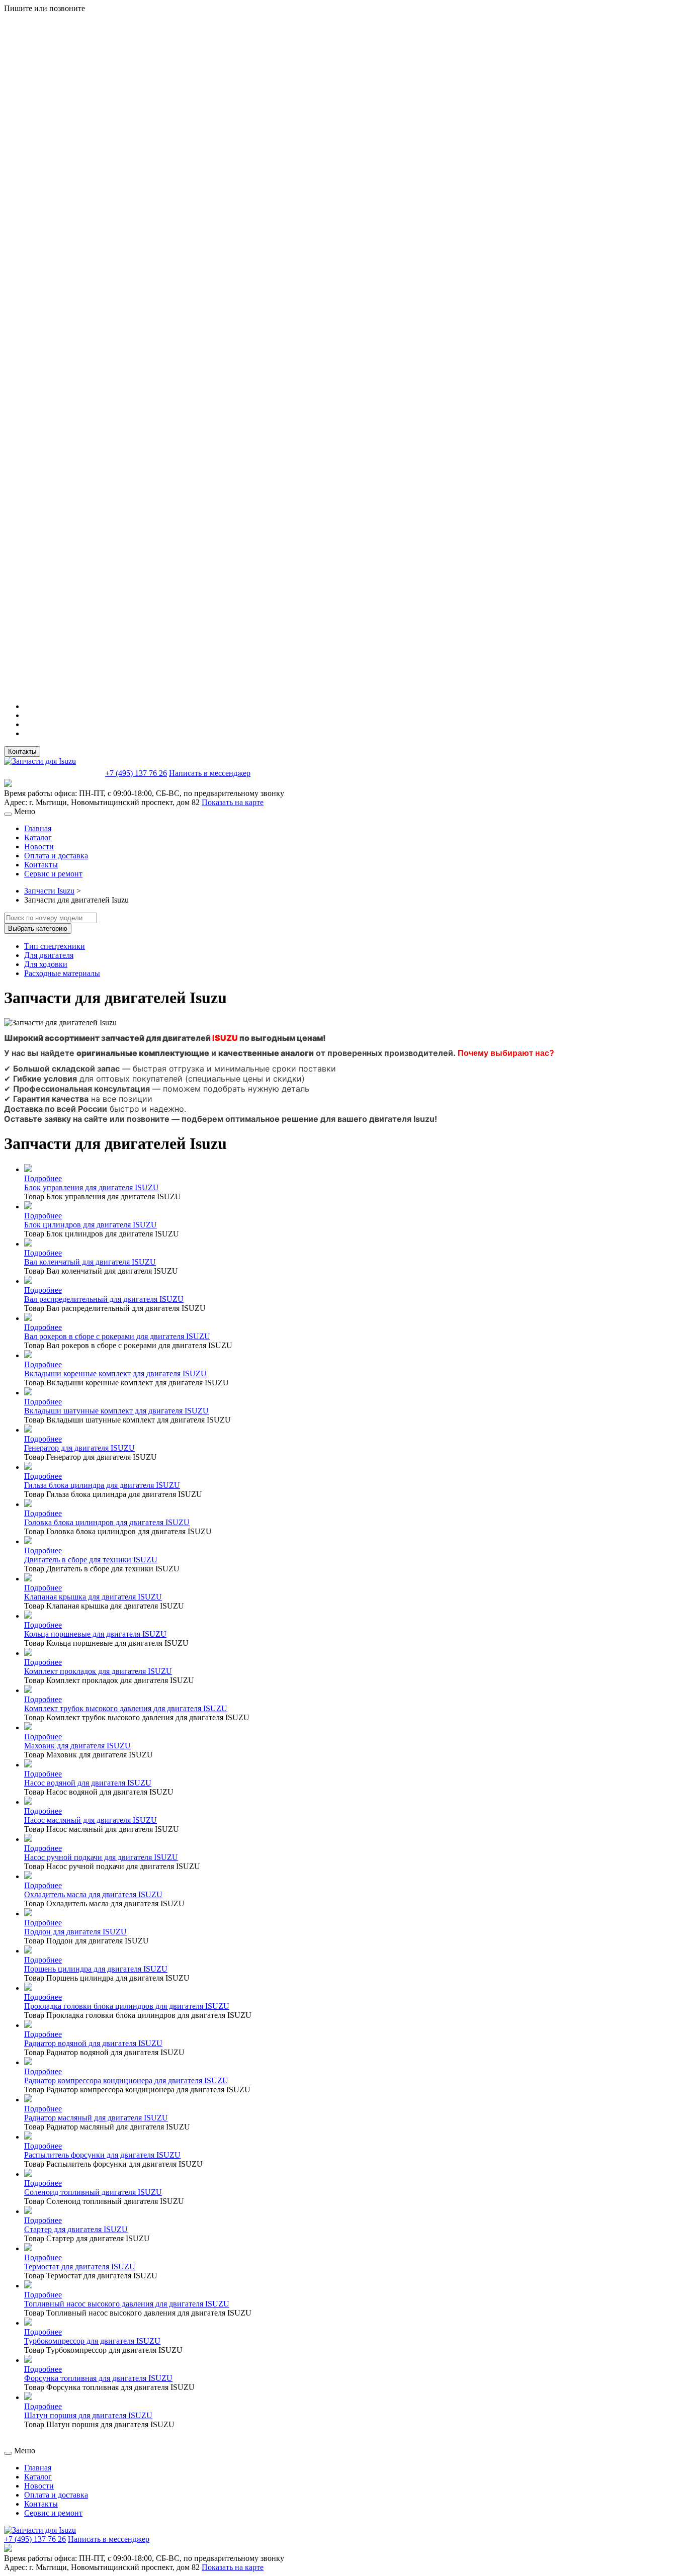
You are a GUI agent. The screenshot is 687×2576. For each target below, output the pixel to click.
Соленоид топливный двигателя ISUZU (93, 2192)
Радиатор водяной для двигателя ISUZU (93, 2043)
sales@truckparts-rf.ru (54, 772)
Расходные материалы (62, 973)
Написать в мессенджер (210, 773)
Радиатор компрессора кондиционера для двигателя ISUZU (126, 2080)
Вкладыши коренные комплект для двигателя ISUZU (115, 1373)
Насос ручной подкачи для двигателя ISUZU (101, 1857)
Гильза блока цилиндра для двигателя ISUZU (102, 1485)
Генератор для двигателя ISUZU (79, 1448)
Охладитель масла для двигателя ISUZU (93, 1894)
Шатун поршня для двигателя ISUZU (88, 2415)
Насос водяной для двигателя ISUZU (88, 1783)
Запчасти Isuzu (49, 891)
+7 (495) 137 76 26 (136, 773)
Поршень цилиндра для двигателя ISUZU (96, 1969)
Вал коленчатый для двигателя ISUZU (90, 1262)
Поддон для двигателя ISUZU (75, 1932)
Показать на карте (233, 802)
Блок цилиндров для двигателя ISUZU (91, 1225)
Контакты (22, 751)
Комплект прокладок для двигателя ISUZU (98, 1671)
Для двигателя (49, 955)
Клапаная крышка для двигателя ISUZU (93, 1597)
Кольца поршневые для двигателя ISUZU (95, 1634)
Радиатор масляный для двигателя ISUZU (96, 2118)
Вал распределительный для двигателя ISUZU (104, 1299)
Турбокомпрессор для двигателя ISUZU (92, 2341)
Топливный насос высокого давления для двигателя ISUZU (127, 2304)
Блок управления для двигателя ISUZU (92, 1187)
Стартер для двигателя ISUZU (76, 2229)
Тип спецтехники (55, 946)
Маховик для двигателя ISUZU (77, 1746)
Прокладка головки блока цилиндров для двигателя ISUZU (127, 2006)
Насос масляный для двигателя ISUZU (91, 1820)
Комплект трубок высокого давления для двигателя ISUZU (126, 1708)
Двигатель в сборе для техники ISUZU (91, 1560)
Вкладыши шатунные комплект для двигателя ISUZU (116, 1411)
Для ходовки (46, 964)
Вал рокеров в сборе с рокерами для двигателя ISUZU (117, 1336)
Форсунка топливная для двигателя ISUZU (98, 2378)
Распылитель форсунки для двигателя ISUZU (102, 2155)
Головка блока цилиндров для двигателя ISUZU (107, 1522)
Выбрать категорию (38, 928)
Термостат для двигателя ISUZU (80, 2267)
